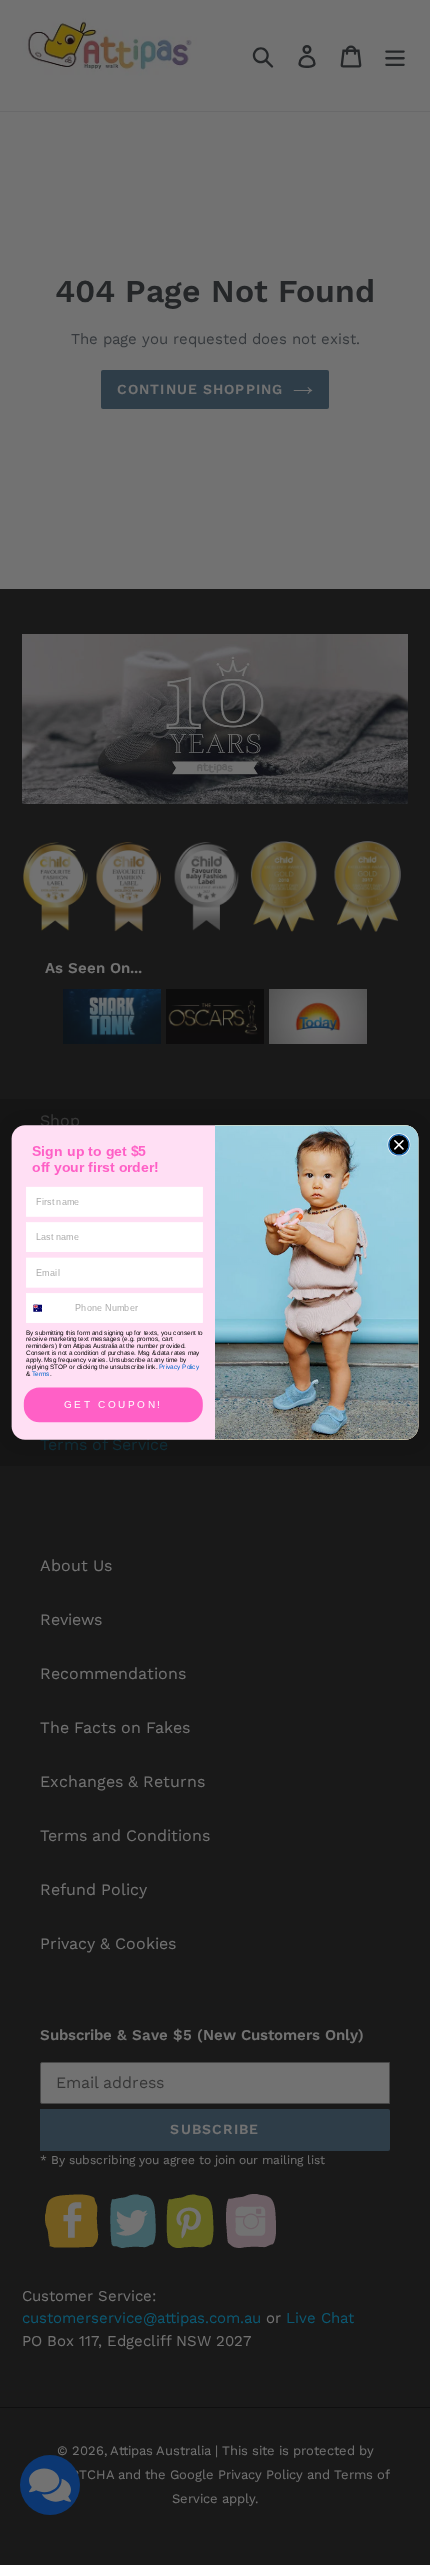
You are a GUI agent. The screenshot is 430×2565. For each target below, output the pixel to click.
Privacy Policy (179, 1367)
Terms (41, 1374)
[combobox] (48, 1308)
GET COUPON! (113, 1405)
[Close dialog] (399, 1145)
